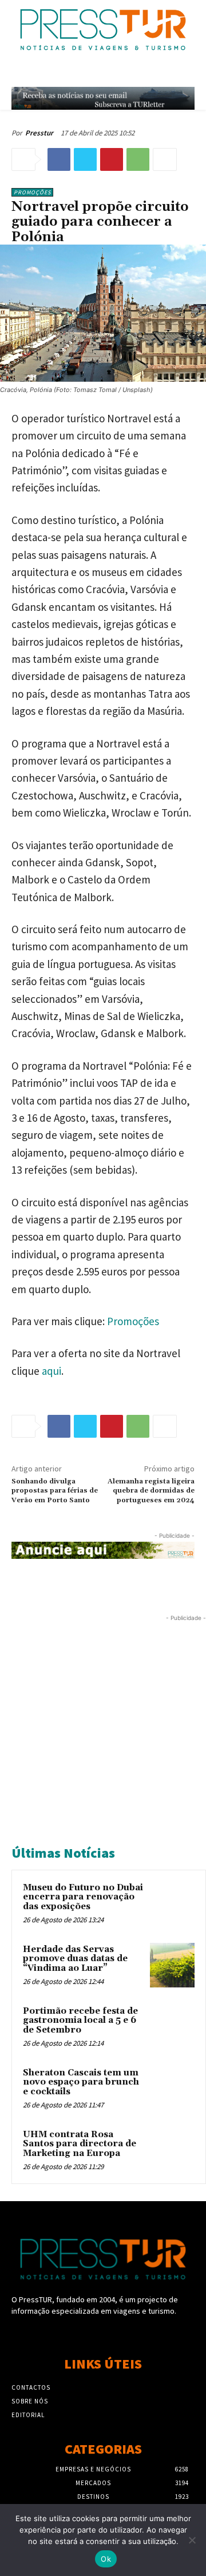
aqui (51, 1371)
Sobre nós (30, 2401)
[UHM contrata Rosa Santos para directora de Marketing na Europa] (172, 2150)
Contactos (31, 2387)
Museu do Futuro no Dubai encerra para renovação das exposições (83, 1897)
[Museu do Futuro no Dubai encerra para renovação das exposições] (172, 1903)
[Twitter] (85, 159)
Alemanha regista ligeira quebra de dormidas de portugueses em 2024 (151, 1491)
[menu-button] (189, 73)
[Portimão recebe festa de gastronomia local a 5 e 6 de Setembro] (172, 2027)
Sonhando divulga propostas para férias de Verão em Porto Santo (55, 1491)
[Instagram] (103, 2333)
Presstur (39, 133)
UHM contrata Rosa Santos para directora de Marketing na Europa (80, 2144)
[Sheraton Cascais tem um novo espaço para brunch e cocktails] (172, 2089)
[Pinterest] (112, 159)
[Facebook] (59, 159)
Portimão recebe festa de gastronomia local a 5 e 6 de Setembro (80, 2021)
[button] (164, 73)
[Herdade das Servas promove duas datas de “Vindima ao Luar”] (172, 1965)
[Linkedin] (123, 2333)
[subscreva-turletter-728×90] (103, 98)
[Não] (192, 2540)
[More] (165, 159)
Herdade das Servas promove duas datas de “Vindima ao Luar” (75, 1959)
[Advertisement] (103, 1727)
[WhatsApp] (138, 159)
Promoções (32, 192)
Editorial (28, 2415)
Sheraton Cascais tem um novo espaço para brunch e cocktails (81, 2082)
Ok (106, 2559)
